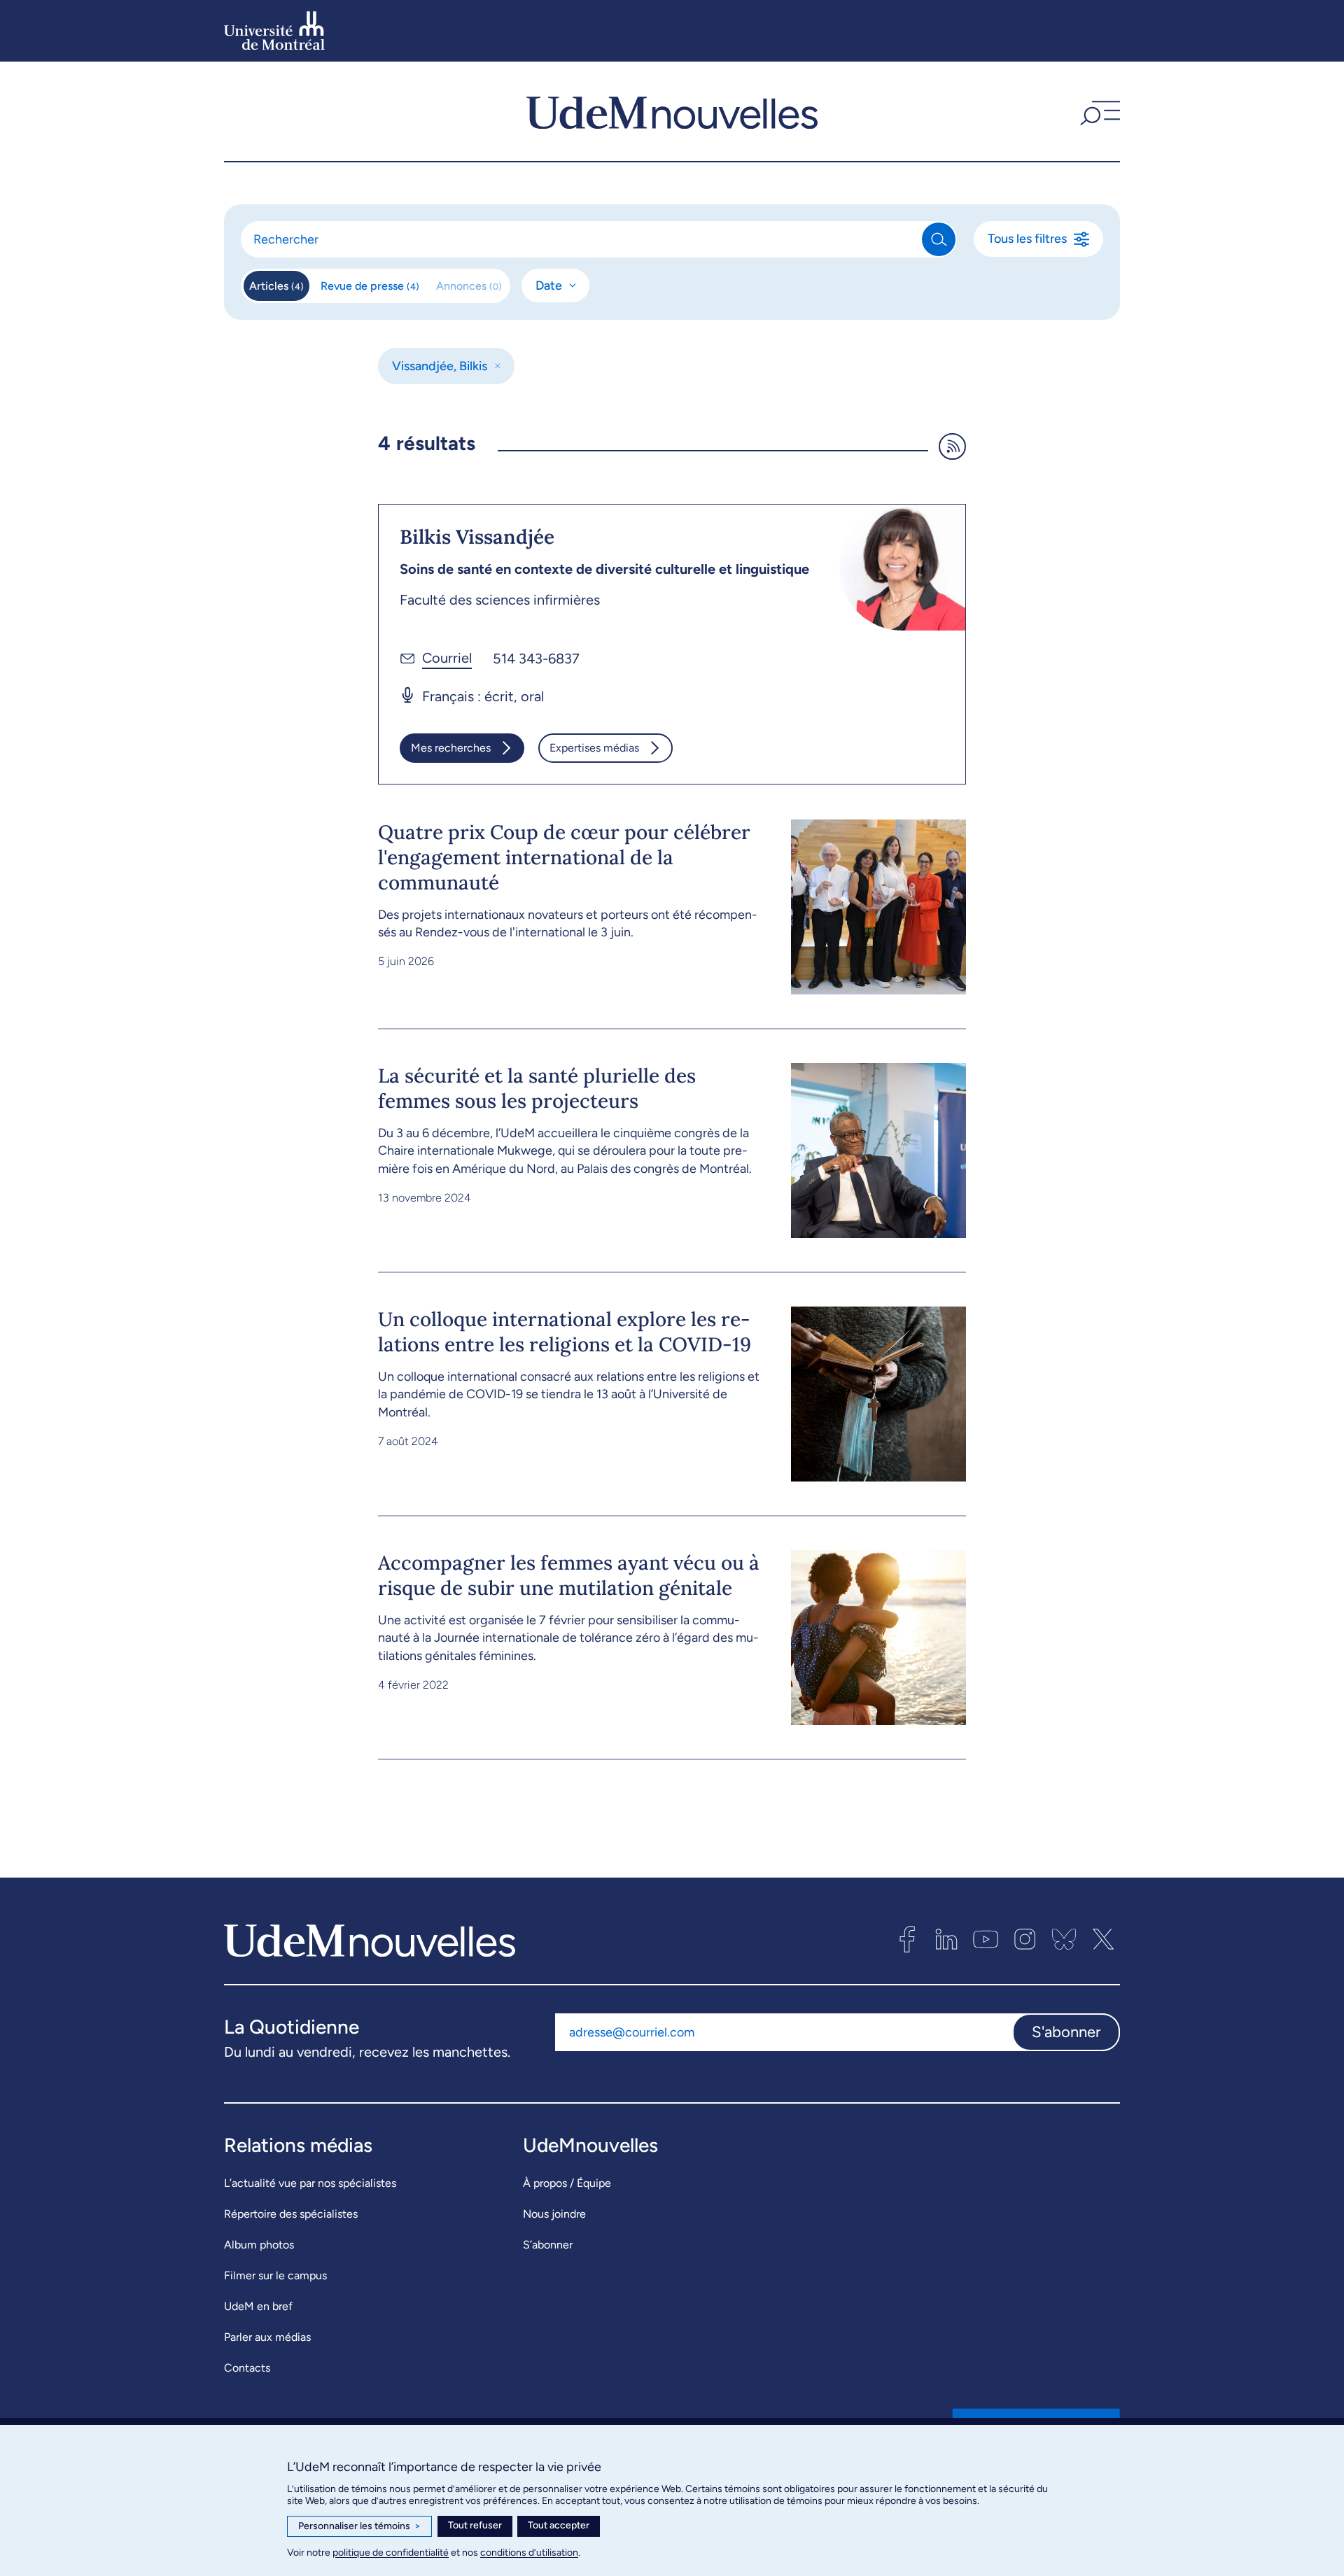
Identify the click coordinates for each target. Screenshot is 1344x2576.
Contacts (247, 2368)
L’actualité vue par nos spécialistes (310, 2183)
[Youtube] (986, 1939)
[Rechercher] (939, 239)
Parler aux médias (267, 2337)
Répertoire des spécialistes (291, 2214)
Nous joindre (554, 2214)
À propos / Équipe (567, 2183)
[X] (1103, 1939)
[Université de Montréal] (274, 31)
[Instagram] (1025, 1939)
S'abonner (1066, 2032)
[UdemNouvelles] (672, 111)
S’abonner (548, 2245)
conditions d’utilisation (529, 2553)
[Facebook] (907, 1939)
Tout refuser (475, 2525)
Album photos (259, 2245)
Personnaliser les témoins (359, 2526)
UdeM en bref (258, 2306)
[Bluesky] (1064, 1939)
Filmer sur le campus (275, 2275)
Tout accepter (559, 2525)
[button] (1098, 111)
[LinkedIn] (946, 1939)
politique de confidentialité (391, 2553)
